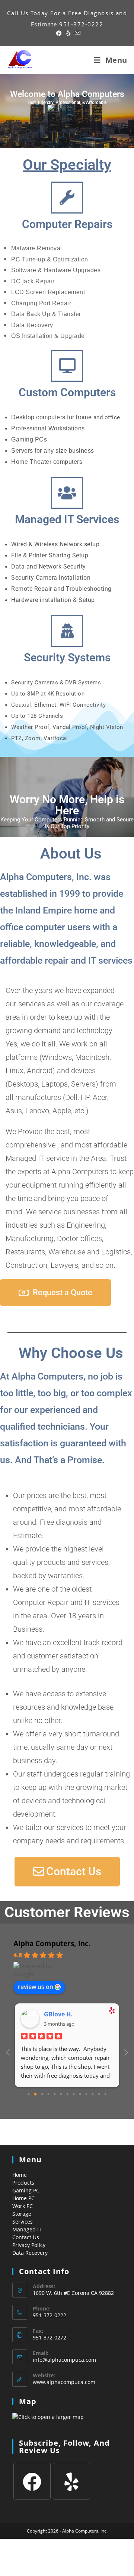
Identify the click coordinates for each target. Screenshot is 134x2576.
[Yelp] (71, 2481)
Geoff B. (56, 2014)
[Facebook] (32, 2481)
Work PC (23, 2206)
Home (20, 2175)
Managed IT (27, 2229)
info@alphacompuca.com (64, 2360)
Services (23, 2222)
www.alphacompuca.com (64, 2382)
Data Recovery (30, 2253)
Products (23, 2183)
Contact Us (26, 2237)
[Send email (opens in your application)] (76, 33)
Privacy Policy (29, 2245)
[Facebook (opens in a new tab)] (59, 33)
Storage (22, 2214)
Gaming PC (26, 2190)
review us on (36, 1987)
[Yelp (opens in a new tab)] (68, 33)
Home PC (23, 2198)
